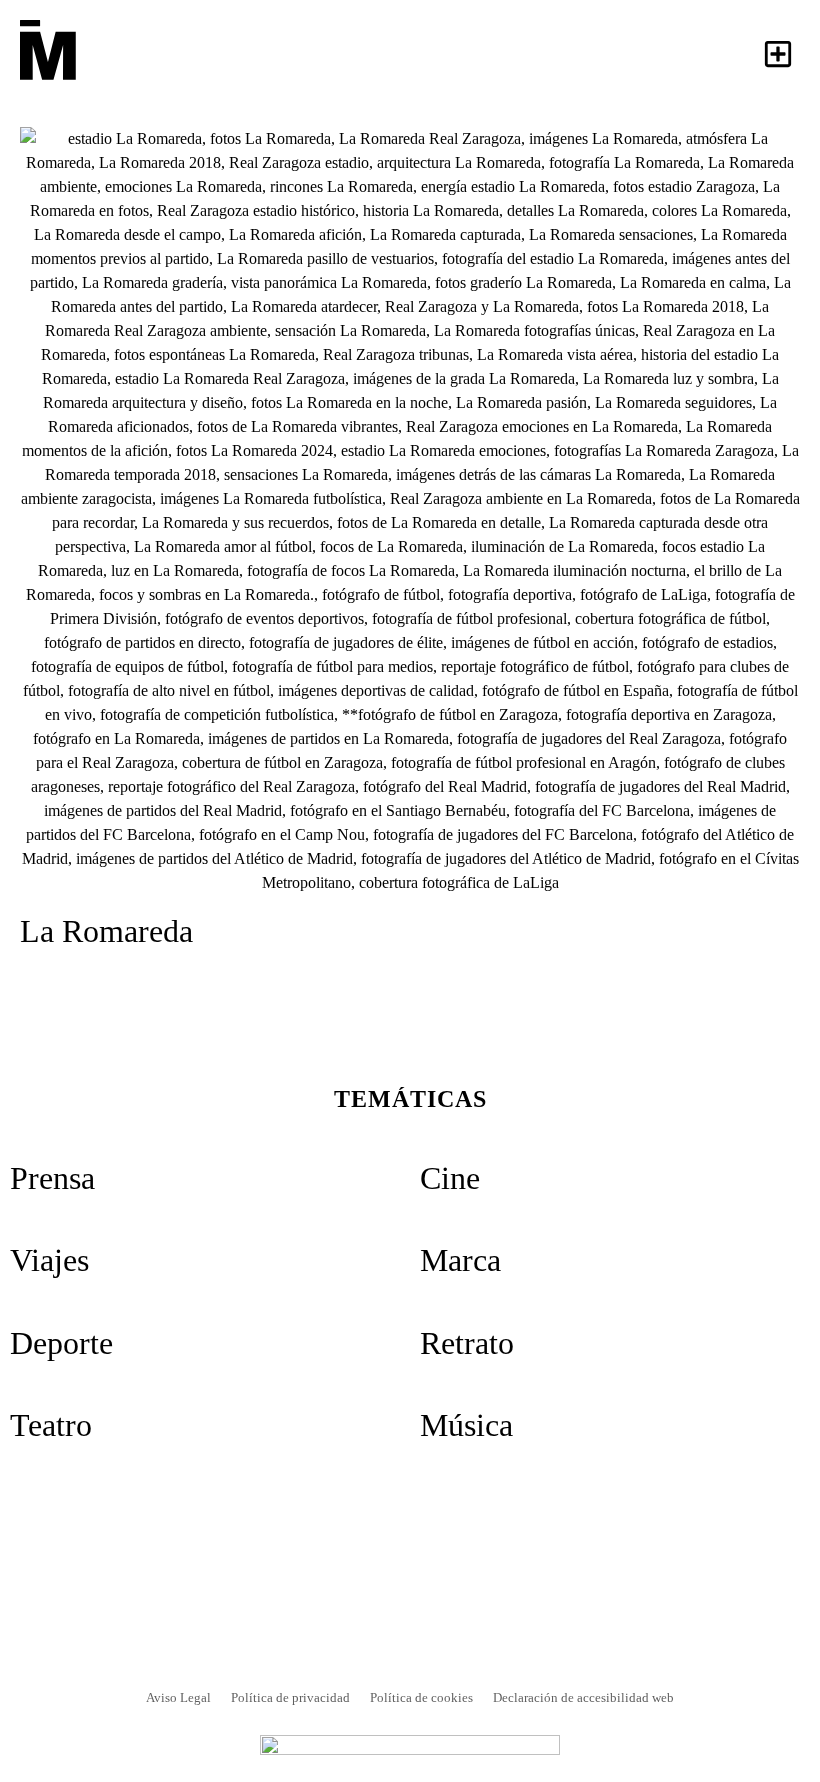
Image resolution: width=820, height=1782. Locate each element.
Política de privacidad (290, 1697)
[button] (777, 53)
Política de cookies (421, 1697)
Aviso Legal (178, 1697)
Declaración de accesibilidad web (583, 1697)
